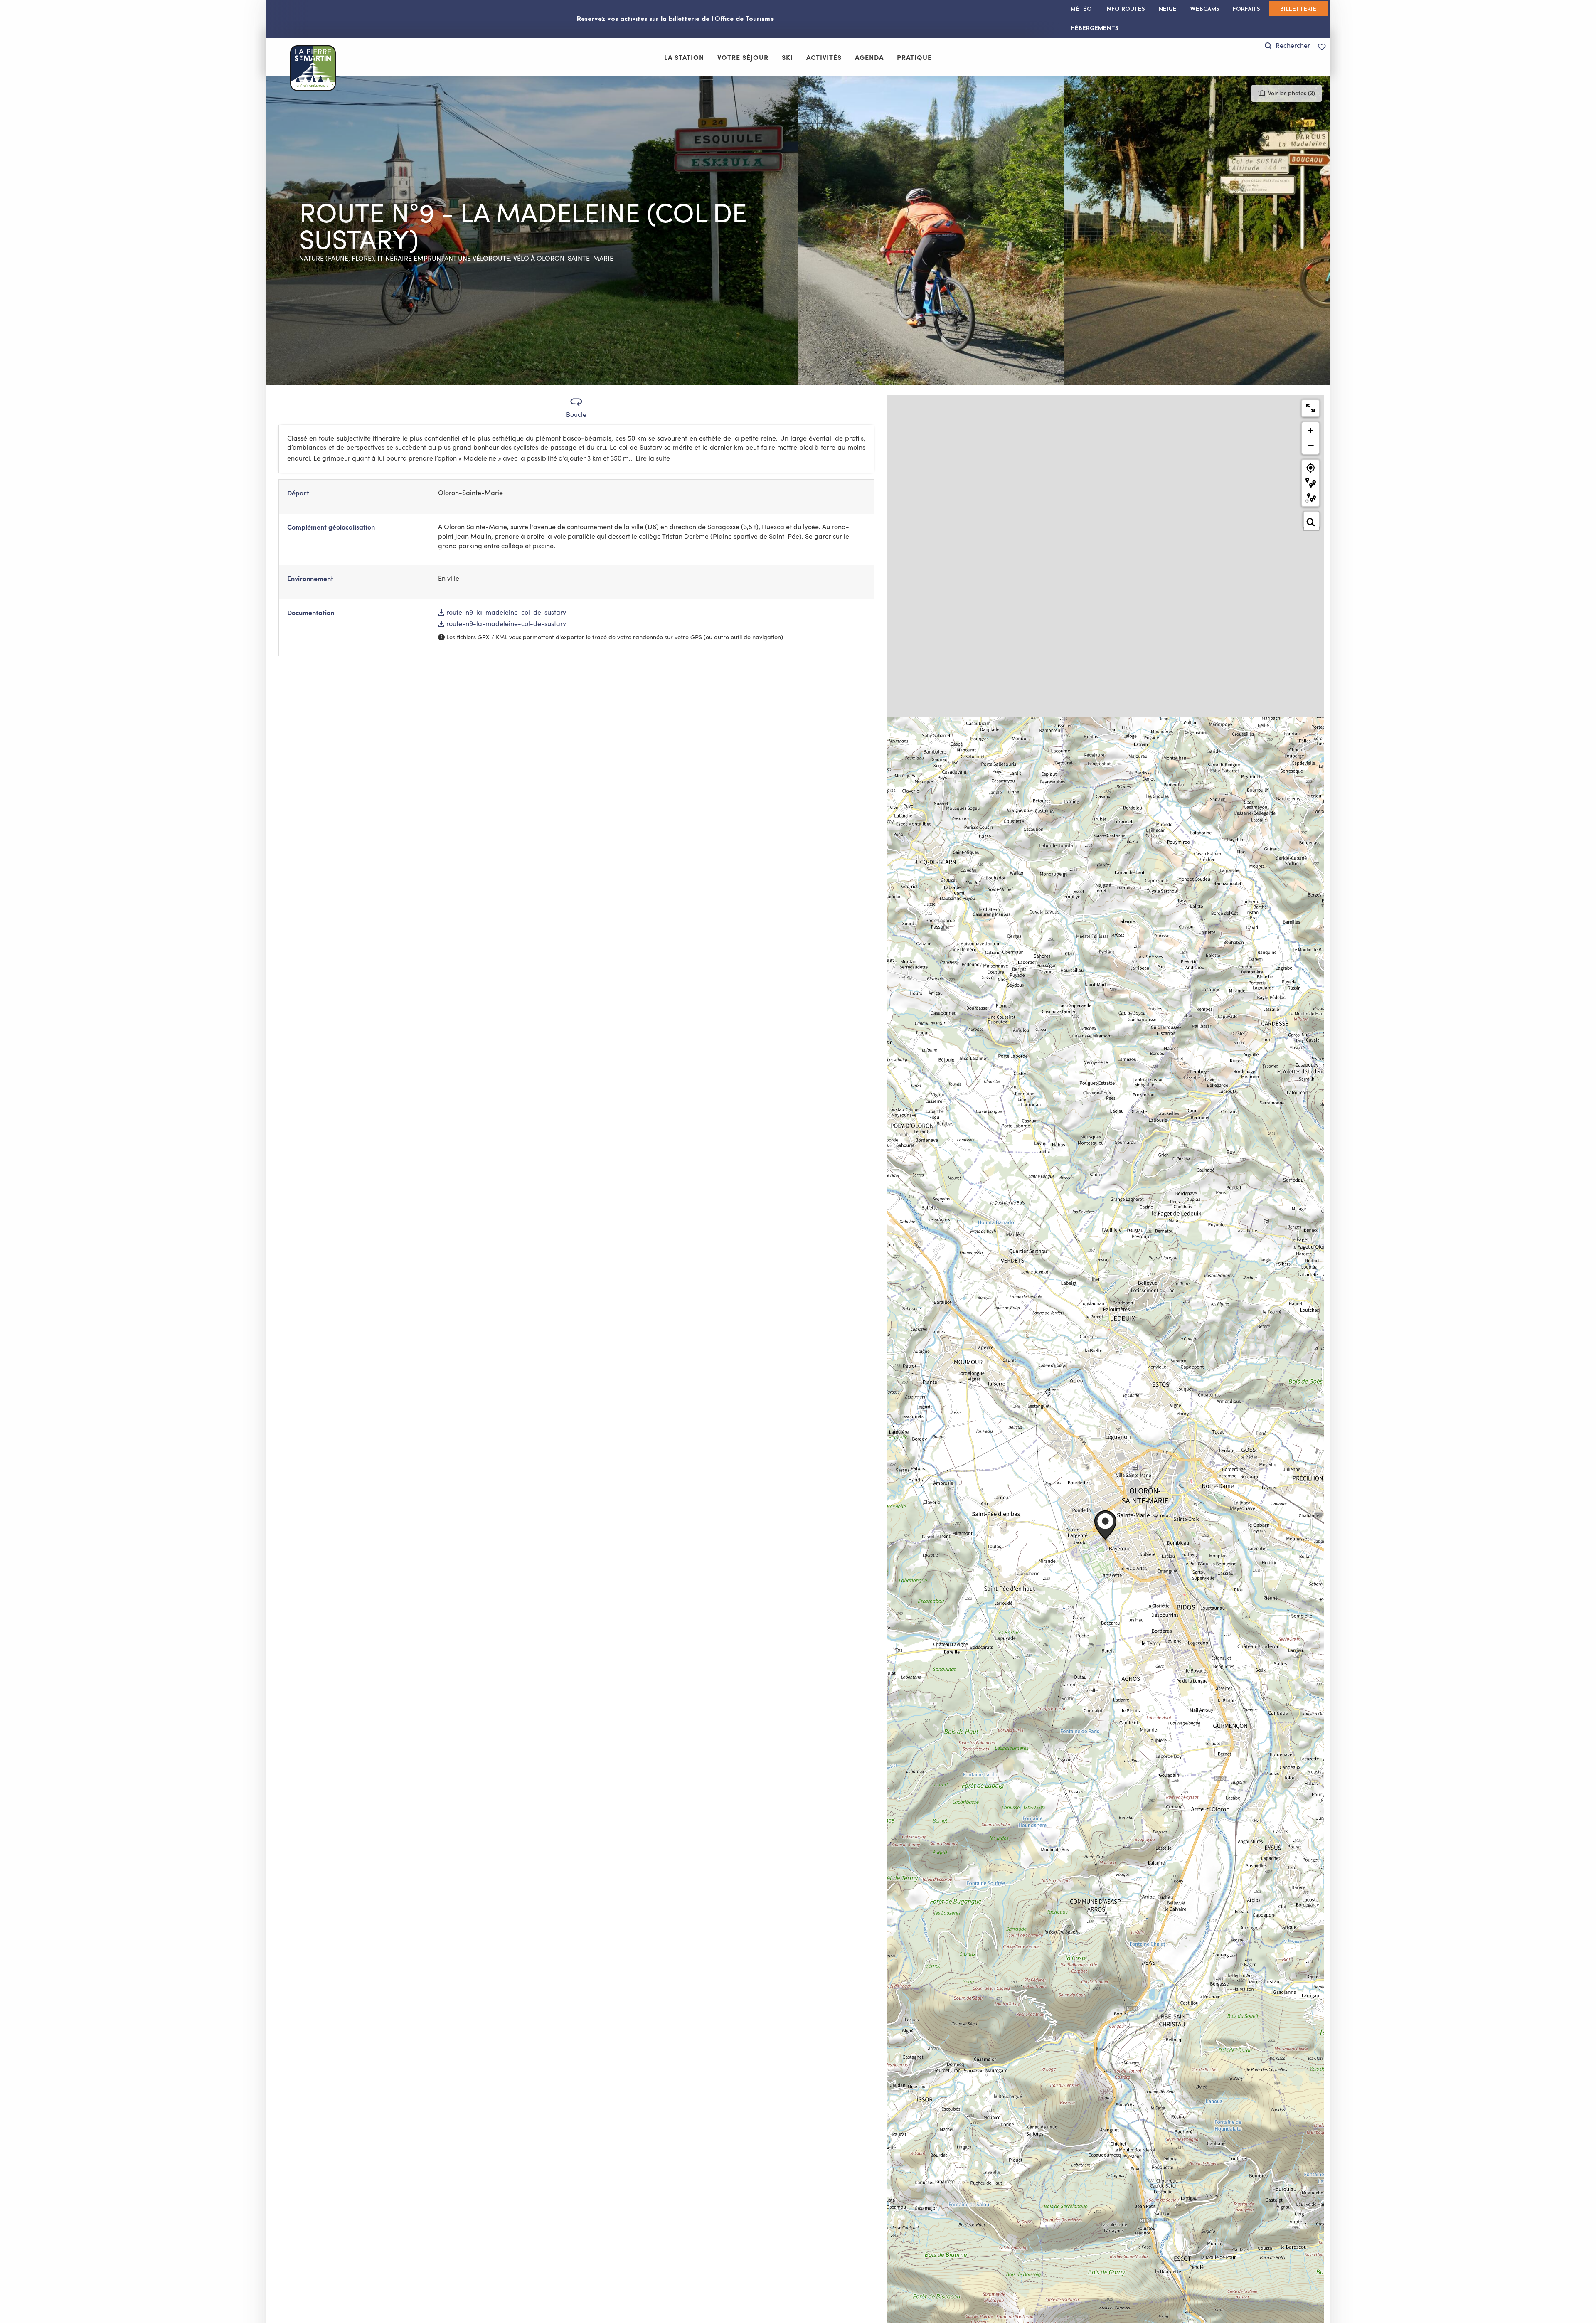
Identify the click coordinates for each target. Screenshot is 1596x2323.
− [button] (1311, 446)
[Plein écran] (1310, 408)
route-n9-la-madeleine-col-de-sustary (505, 612)
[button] (1287, 46)
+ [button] (1311, 430)
